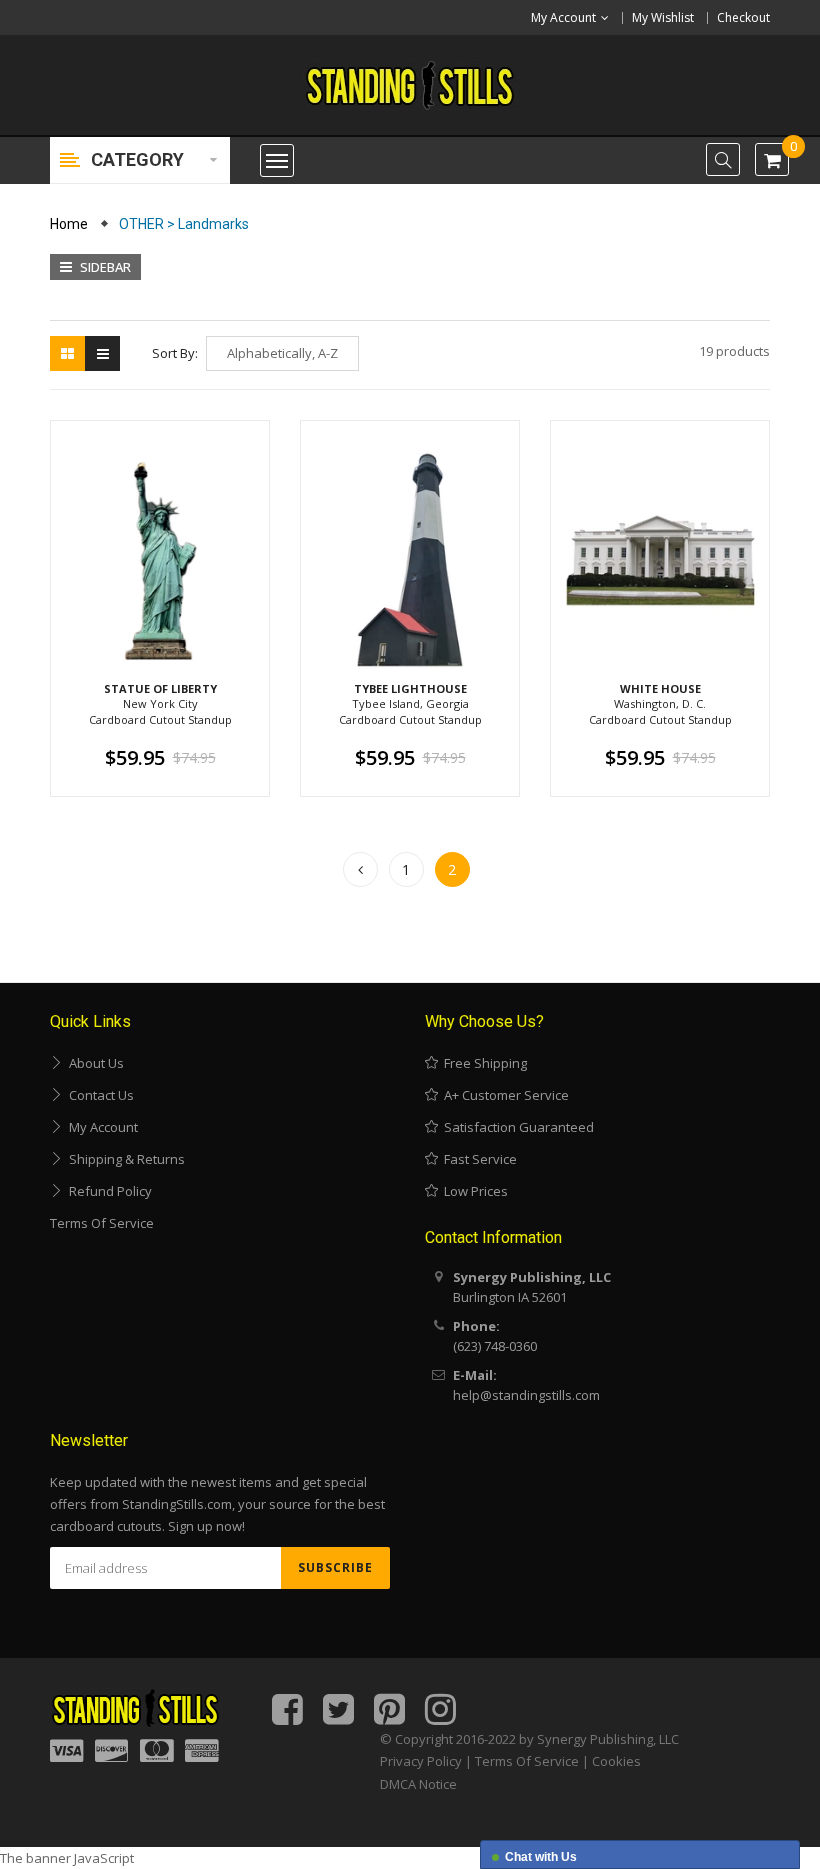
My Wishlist (663, 17)
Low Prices (473, 1191)
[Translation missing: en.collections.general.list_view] (102, 353)
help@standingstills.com (526, 1395)
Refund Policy (107, 1191)
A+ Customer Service (503, 1095)
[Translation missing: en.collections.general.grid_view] (67, 353)
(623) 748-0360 (495, 1346)
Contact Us (98, 1095)
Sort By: (175, 353)
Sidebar (104, 267)
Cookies (616, 1761)
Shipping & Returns (124, 1159)
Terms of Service (102, 1223)
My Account (100, 1127)
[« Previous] (360, 869)
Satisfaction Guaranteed (516, 1127)
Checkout (743, 17)
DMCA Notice (418, 1784)
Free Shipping (482, 1063)
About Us (93, 1063)
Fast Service (477, 1159)
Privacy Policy (421, 1761)
